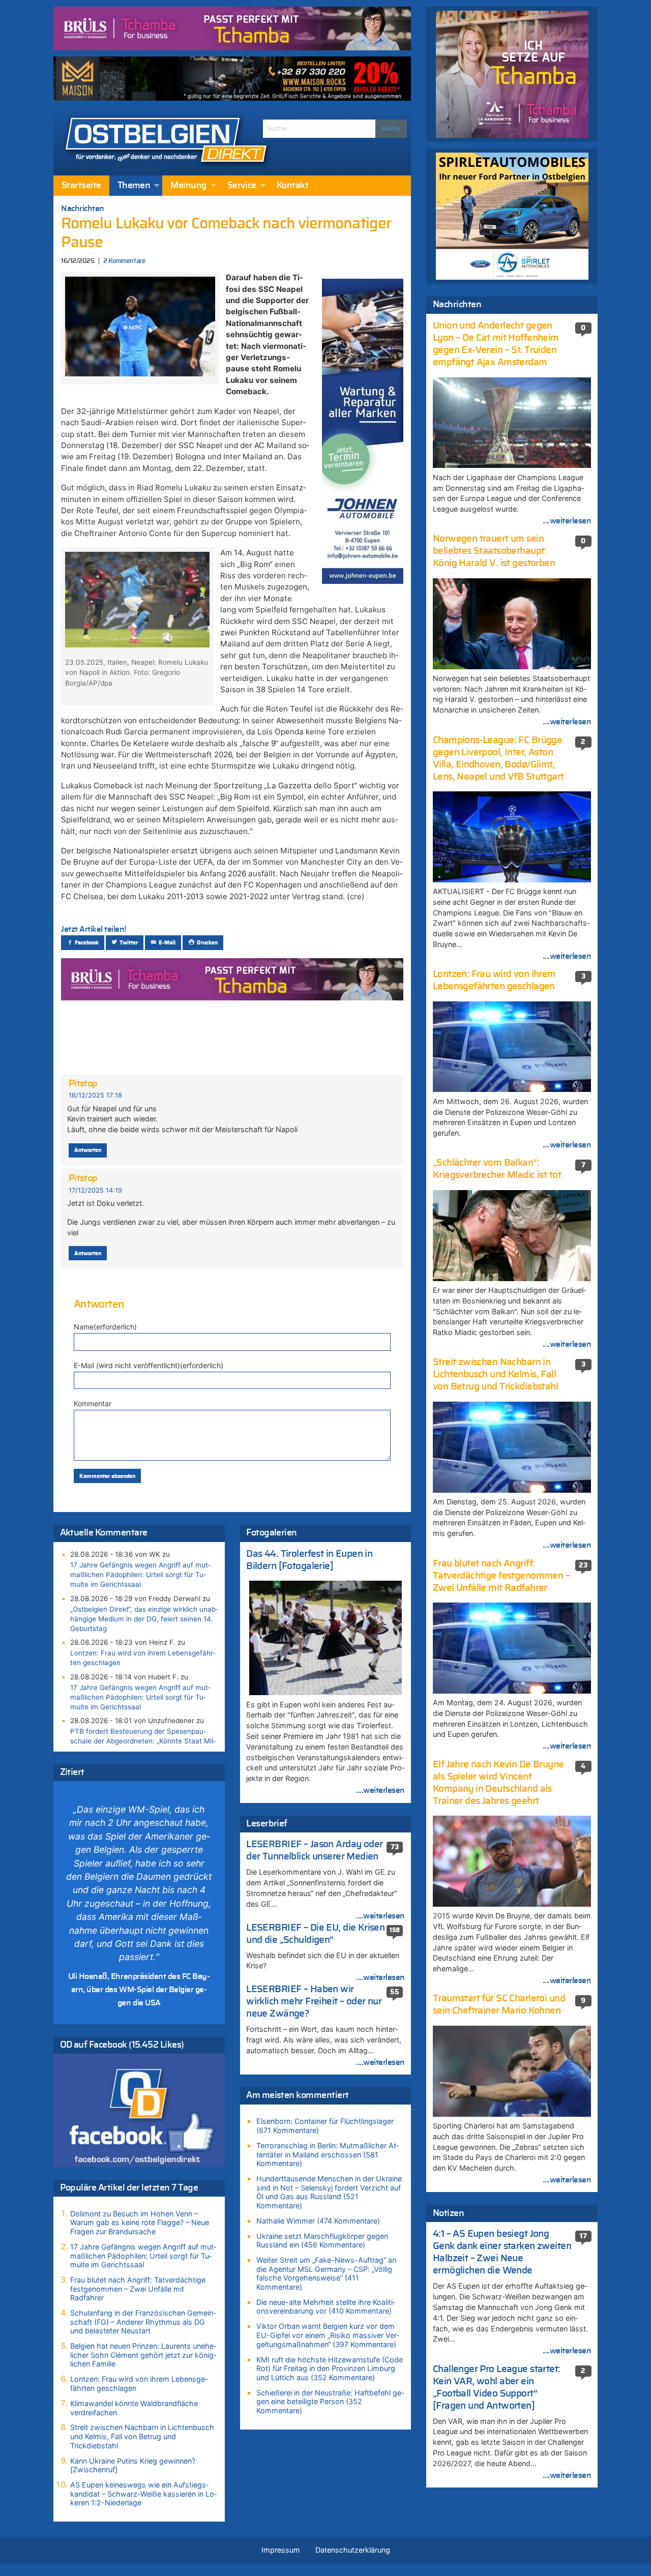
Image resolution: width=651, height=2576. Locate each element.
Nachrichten (83, 209)
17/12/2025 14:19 (95, 1190)
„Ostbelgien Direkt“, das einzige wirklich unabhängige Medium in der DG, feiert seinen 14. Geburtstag (144, 1619)
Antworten (88, 1150)
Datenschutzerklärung (353, 2550)
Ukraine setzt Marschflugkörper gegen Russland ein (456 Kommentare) (322, 2241)
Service (242, 186)
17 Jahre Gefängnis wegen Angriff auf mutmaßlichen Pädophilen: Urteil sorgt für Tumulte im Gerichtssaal (140, 1575)
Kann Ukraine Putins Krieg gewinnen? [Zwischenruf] (133, 2465)
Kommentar (93, 1403)
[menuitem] (81, 186)
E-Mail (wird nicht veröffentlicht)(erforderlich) (149, 1365)
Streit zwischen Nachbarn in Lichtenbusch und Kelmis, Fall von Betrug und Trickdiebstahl (142, 2436)
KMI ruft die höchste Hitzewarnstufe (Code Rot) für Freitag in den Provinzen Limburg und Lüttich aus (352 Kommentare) (330, 2368)
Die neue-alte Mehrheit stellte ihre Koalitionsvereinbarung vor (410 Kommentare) (326, 2307)
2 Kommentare (124, 261)
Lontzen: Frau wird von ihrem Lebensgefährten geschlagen (143, 1658)
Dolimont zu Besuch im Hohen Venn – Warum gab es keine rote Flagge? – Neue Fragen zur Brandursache (140, 2223)
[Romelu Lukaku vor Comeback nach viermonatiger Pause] (140, 325)
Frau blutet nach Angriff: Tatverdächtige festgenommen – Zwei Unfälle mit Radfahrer (138, 2289)
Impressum (281, 2550)
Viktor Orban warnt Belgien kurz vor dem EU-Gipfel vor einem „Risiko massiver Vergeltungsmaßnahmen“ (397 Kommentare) (328, 2335)
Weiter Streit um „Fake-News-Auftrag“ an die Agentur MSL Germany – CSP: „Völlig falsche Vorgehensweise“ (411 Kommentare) (326, 2273)
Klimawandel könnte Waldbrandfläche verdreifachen (134, 2408)
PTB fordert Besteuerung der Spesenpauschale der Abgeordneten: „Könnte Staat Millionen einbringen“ (143, 1741)
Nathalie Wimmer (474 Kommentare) (318, 2221)
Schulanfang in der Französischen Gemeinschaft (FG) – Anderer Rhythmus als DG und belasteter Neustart (143, 2322)
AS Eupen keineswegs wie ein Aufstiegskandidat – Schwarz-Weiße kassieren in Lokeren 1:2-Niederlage (143, 2494)
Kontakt (292, 186)
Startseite (81, 186)
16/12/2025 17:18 (95, 1095)
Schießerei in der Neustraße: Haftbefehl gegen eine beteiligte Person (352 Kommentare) (330, 2402)
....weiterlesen (380, 1790)
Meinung (188, 186)
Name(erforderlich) (105, 1327)
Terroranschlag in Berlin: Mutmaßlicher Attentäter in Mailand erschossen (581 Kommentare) (328, 2154)
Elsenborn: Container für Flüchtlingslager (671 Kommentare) (325, 2126)
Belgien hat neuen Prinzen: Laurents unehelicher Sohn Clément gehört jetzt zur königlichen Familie (143, 2355)
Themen (134, 186)
